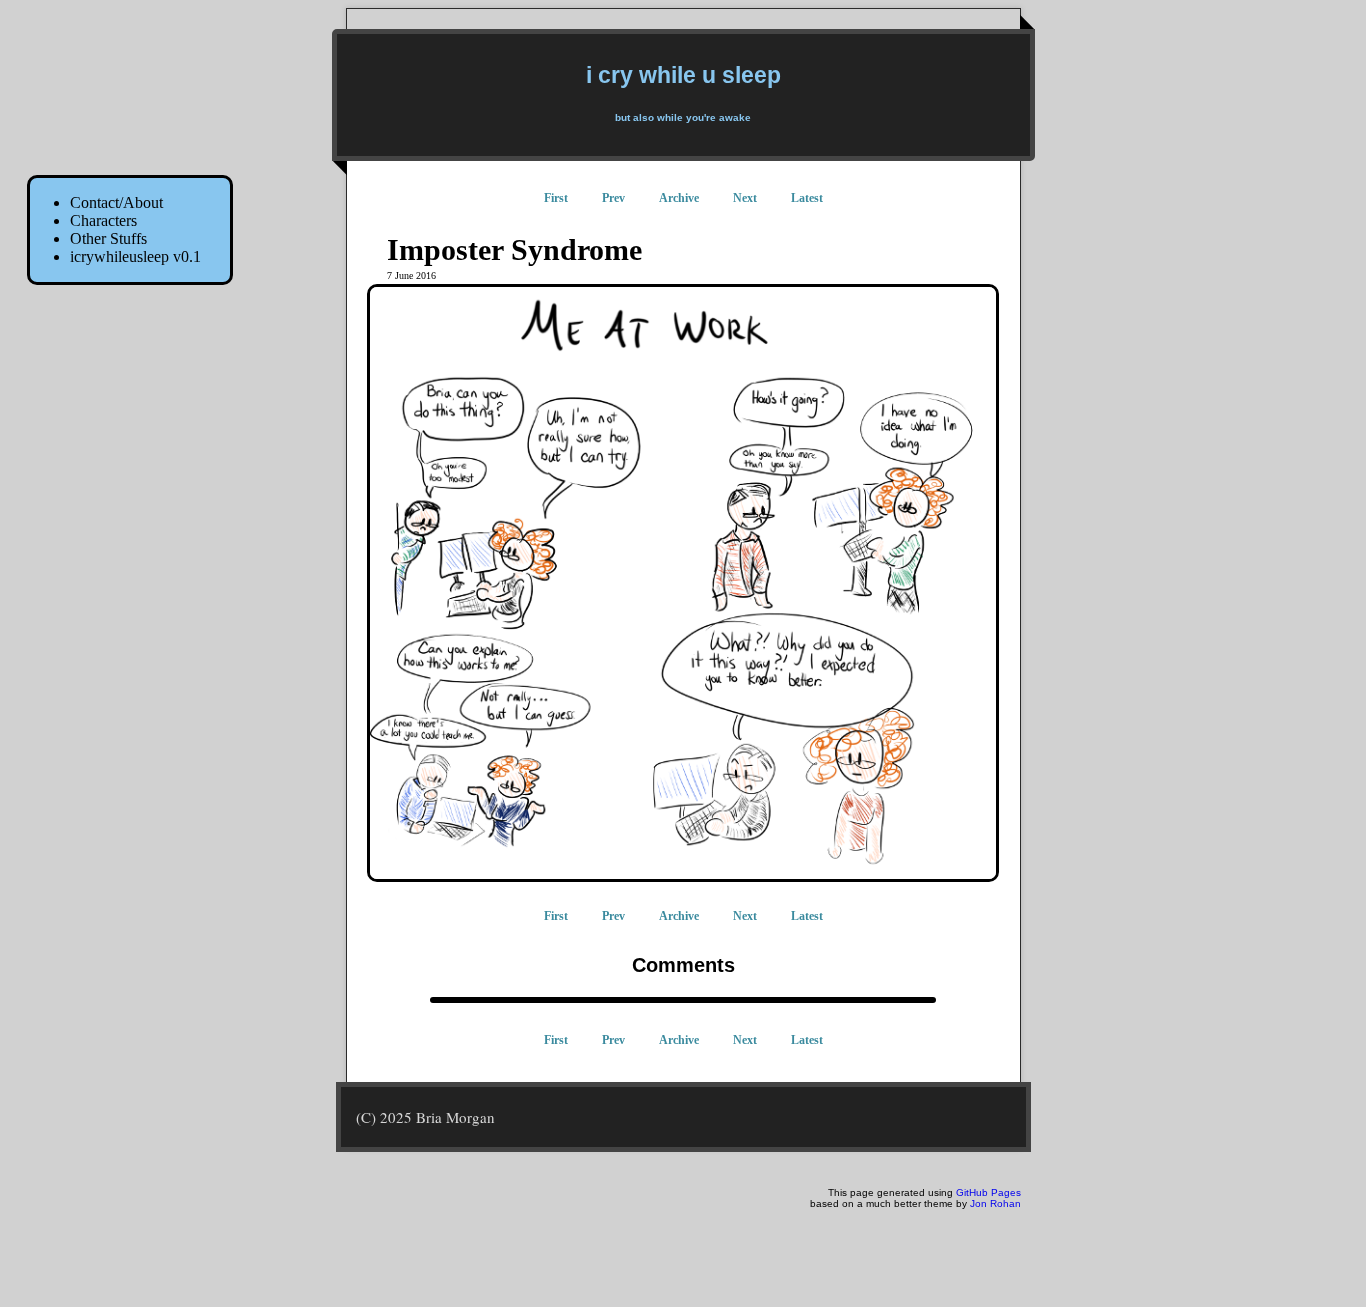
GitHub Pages (988, 1192)
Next (745, 198)
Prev (613, 198)
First (556, 198)
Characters (103, 220)
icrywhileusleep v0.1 (135, 256)
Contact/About (116, 202)
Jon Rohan (995, 1203)
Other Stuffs (108, 238)
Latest (807, 198)
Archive (679, 198)
